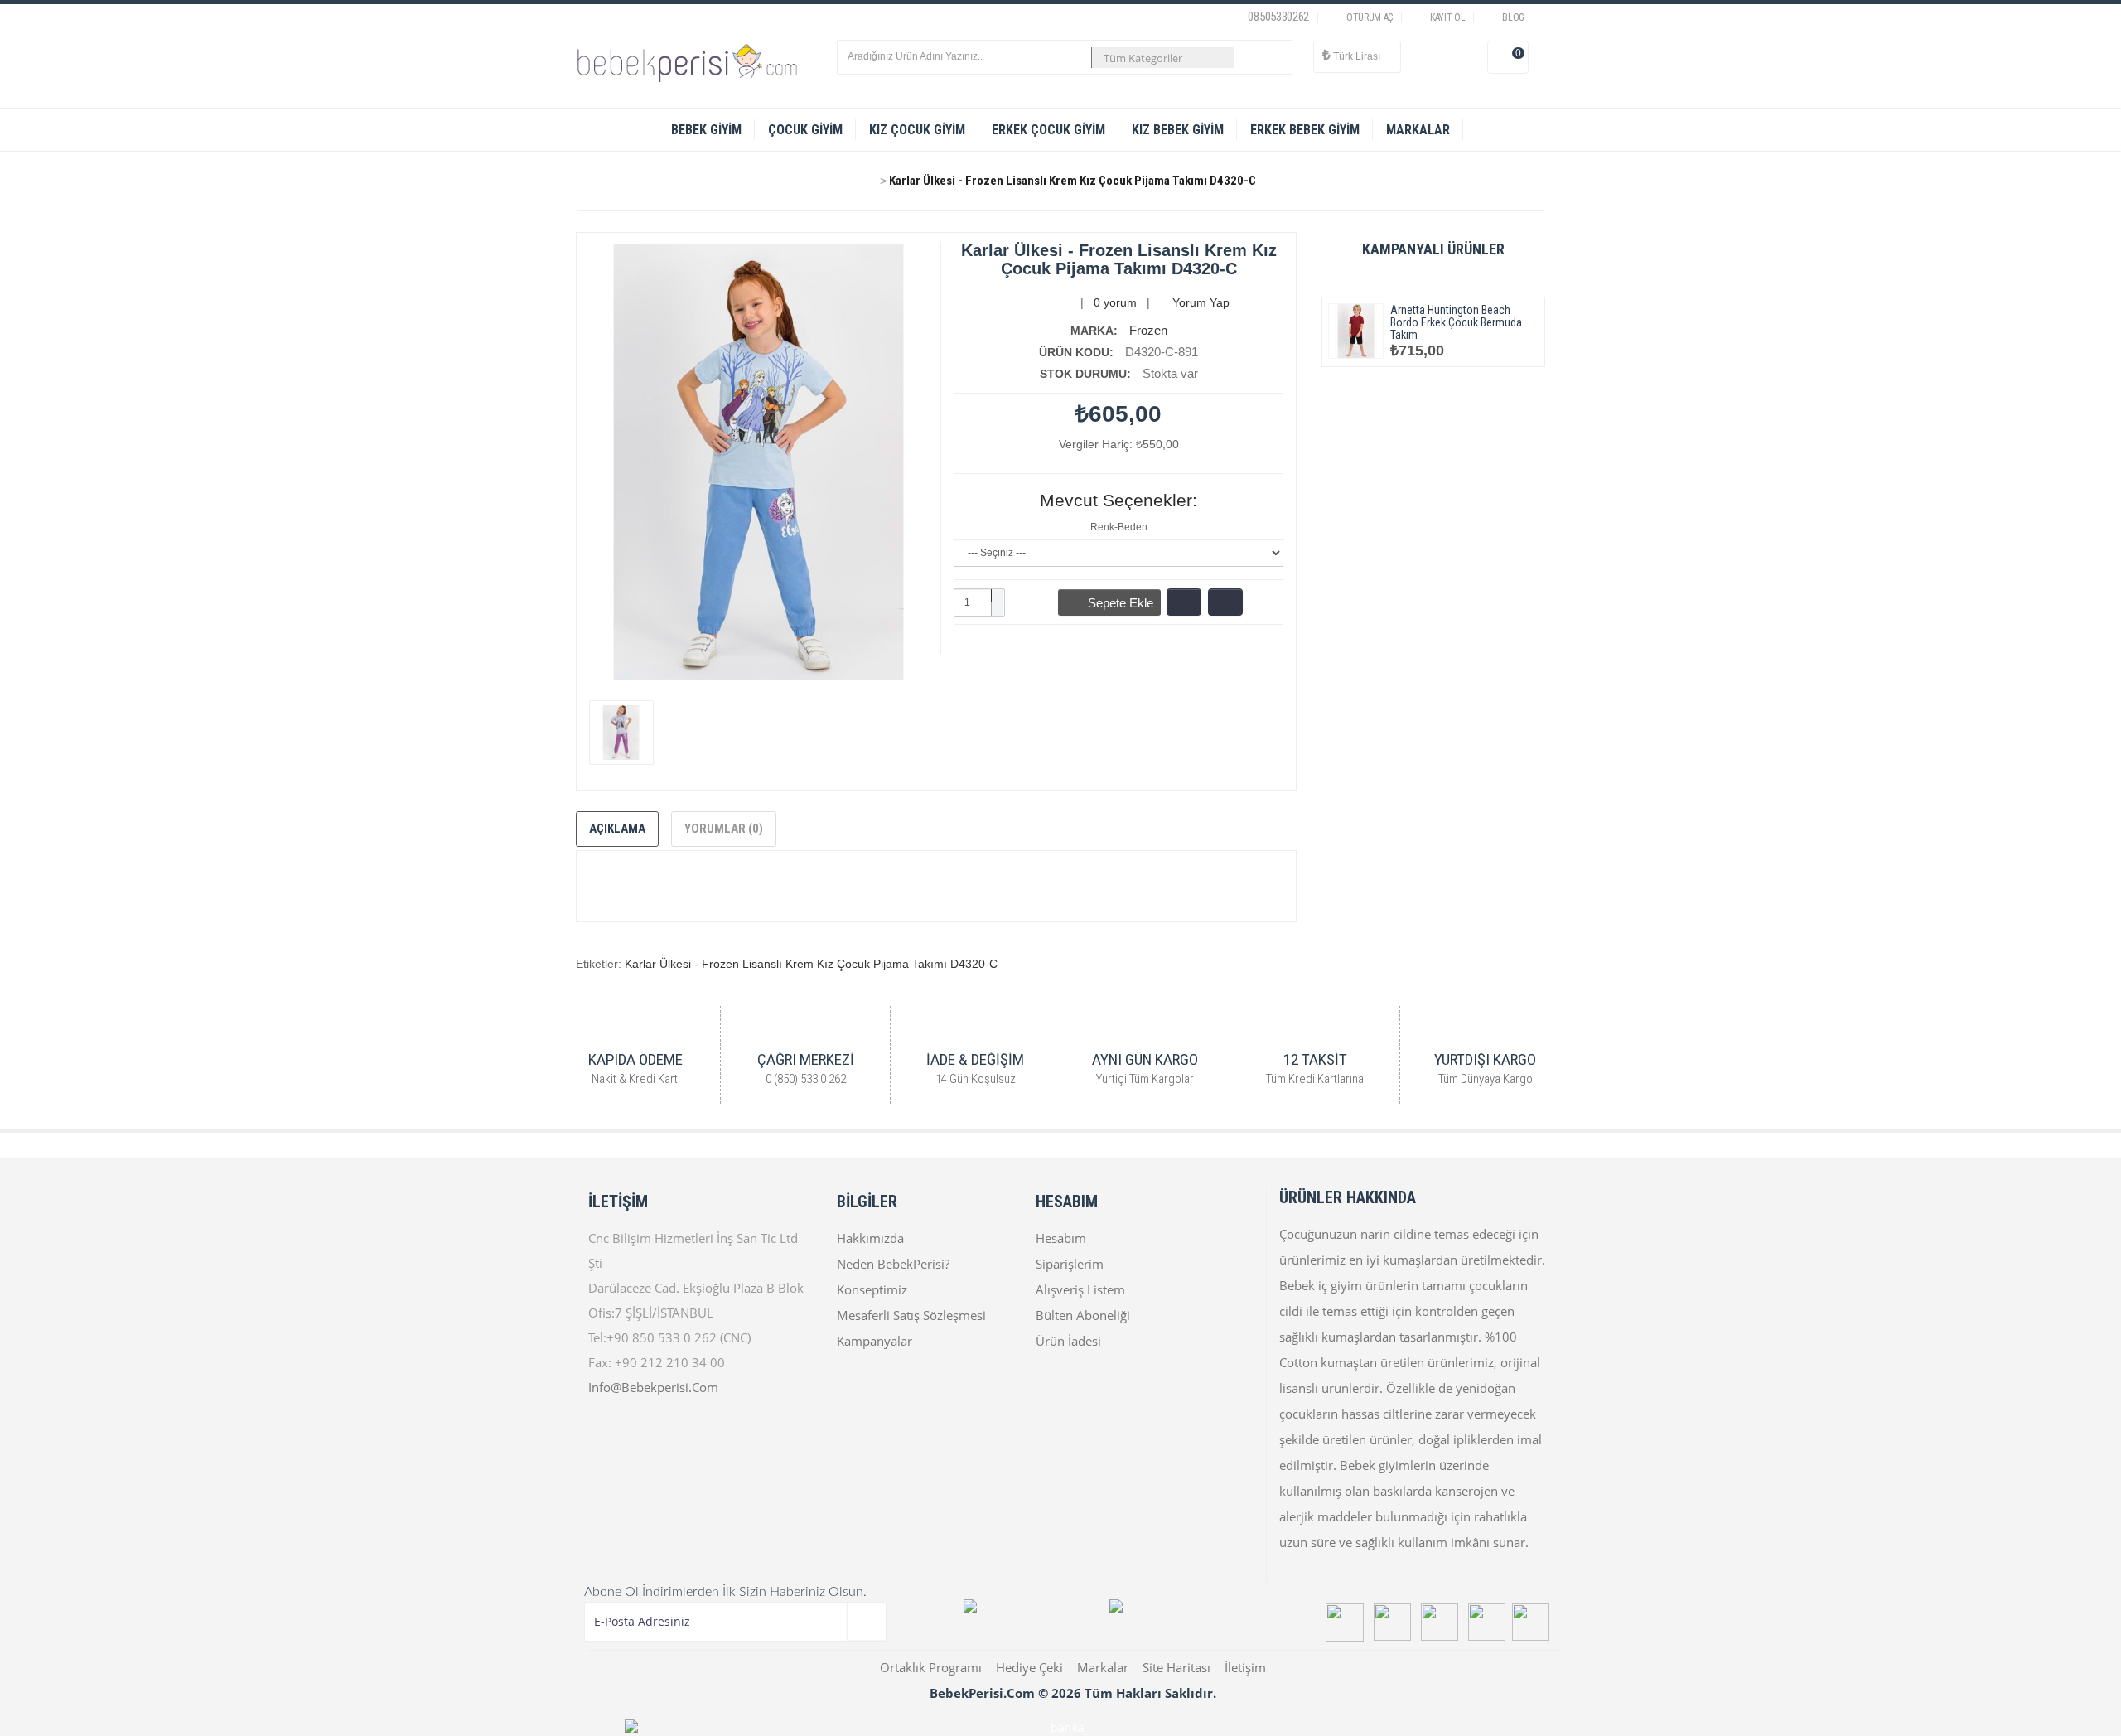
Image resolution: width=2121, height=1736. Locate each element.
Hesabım (1061, 1238)
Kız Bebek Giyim (1178, 130)
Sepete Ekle (1114, 603)
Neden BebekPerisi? (893, 1264)
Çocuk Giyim (805, 130)
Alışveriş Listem (1080, 1289)
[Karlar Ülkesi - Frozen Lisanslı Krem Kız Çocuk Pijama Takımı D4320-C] (621, 733)
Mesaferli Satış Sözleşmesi (911, 1315)
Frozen (1148, 330)
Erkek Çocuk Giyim (1048, 130)
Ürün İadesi (1068, 1341)
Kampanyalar (874, 1341)
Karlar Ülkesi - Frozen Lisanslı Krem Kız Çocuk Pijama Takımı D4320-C (1073, 181)
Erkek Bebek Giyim (1305, 130)
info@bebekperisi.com (653, 1387)
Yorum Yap (1199, 302)
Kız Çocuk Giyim (917, 130)
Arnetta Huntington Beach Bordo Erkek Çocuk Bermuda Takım (1456, 322)
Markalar (1103, 1667)
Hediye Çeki (1029, 1667)
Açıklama (617, 829)
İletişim (1245, 1667)
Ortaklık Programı (931, 1667)
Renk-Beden (1119, 527)
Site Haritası (1176, 1667)
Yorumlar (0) (724, 829)
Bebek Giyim (706, 130)
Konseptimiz (872, 1289)
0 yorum (1115, 302)
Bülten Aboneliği (1083, 1315)
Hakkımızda (870, 1238)
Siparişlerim (1070, 1264)
